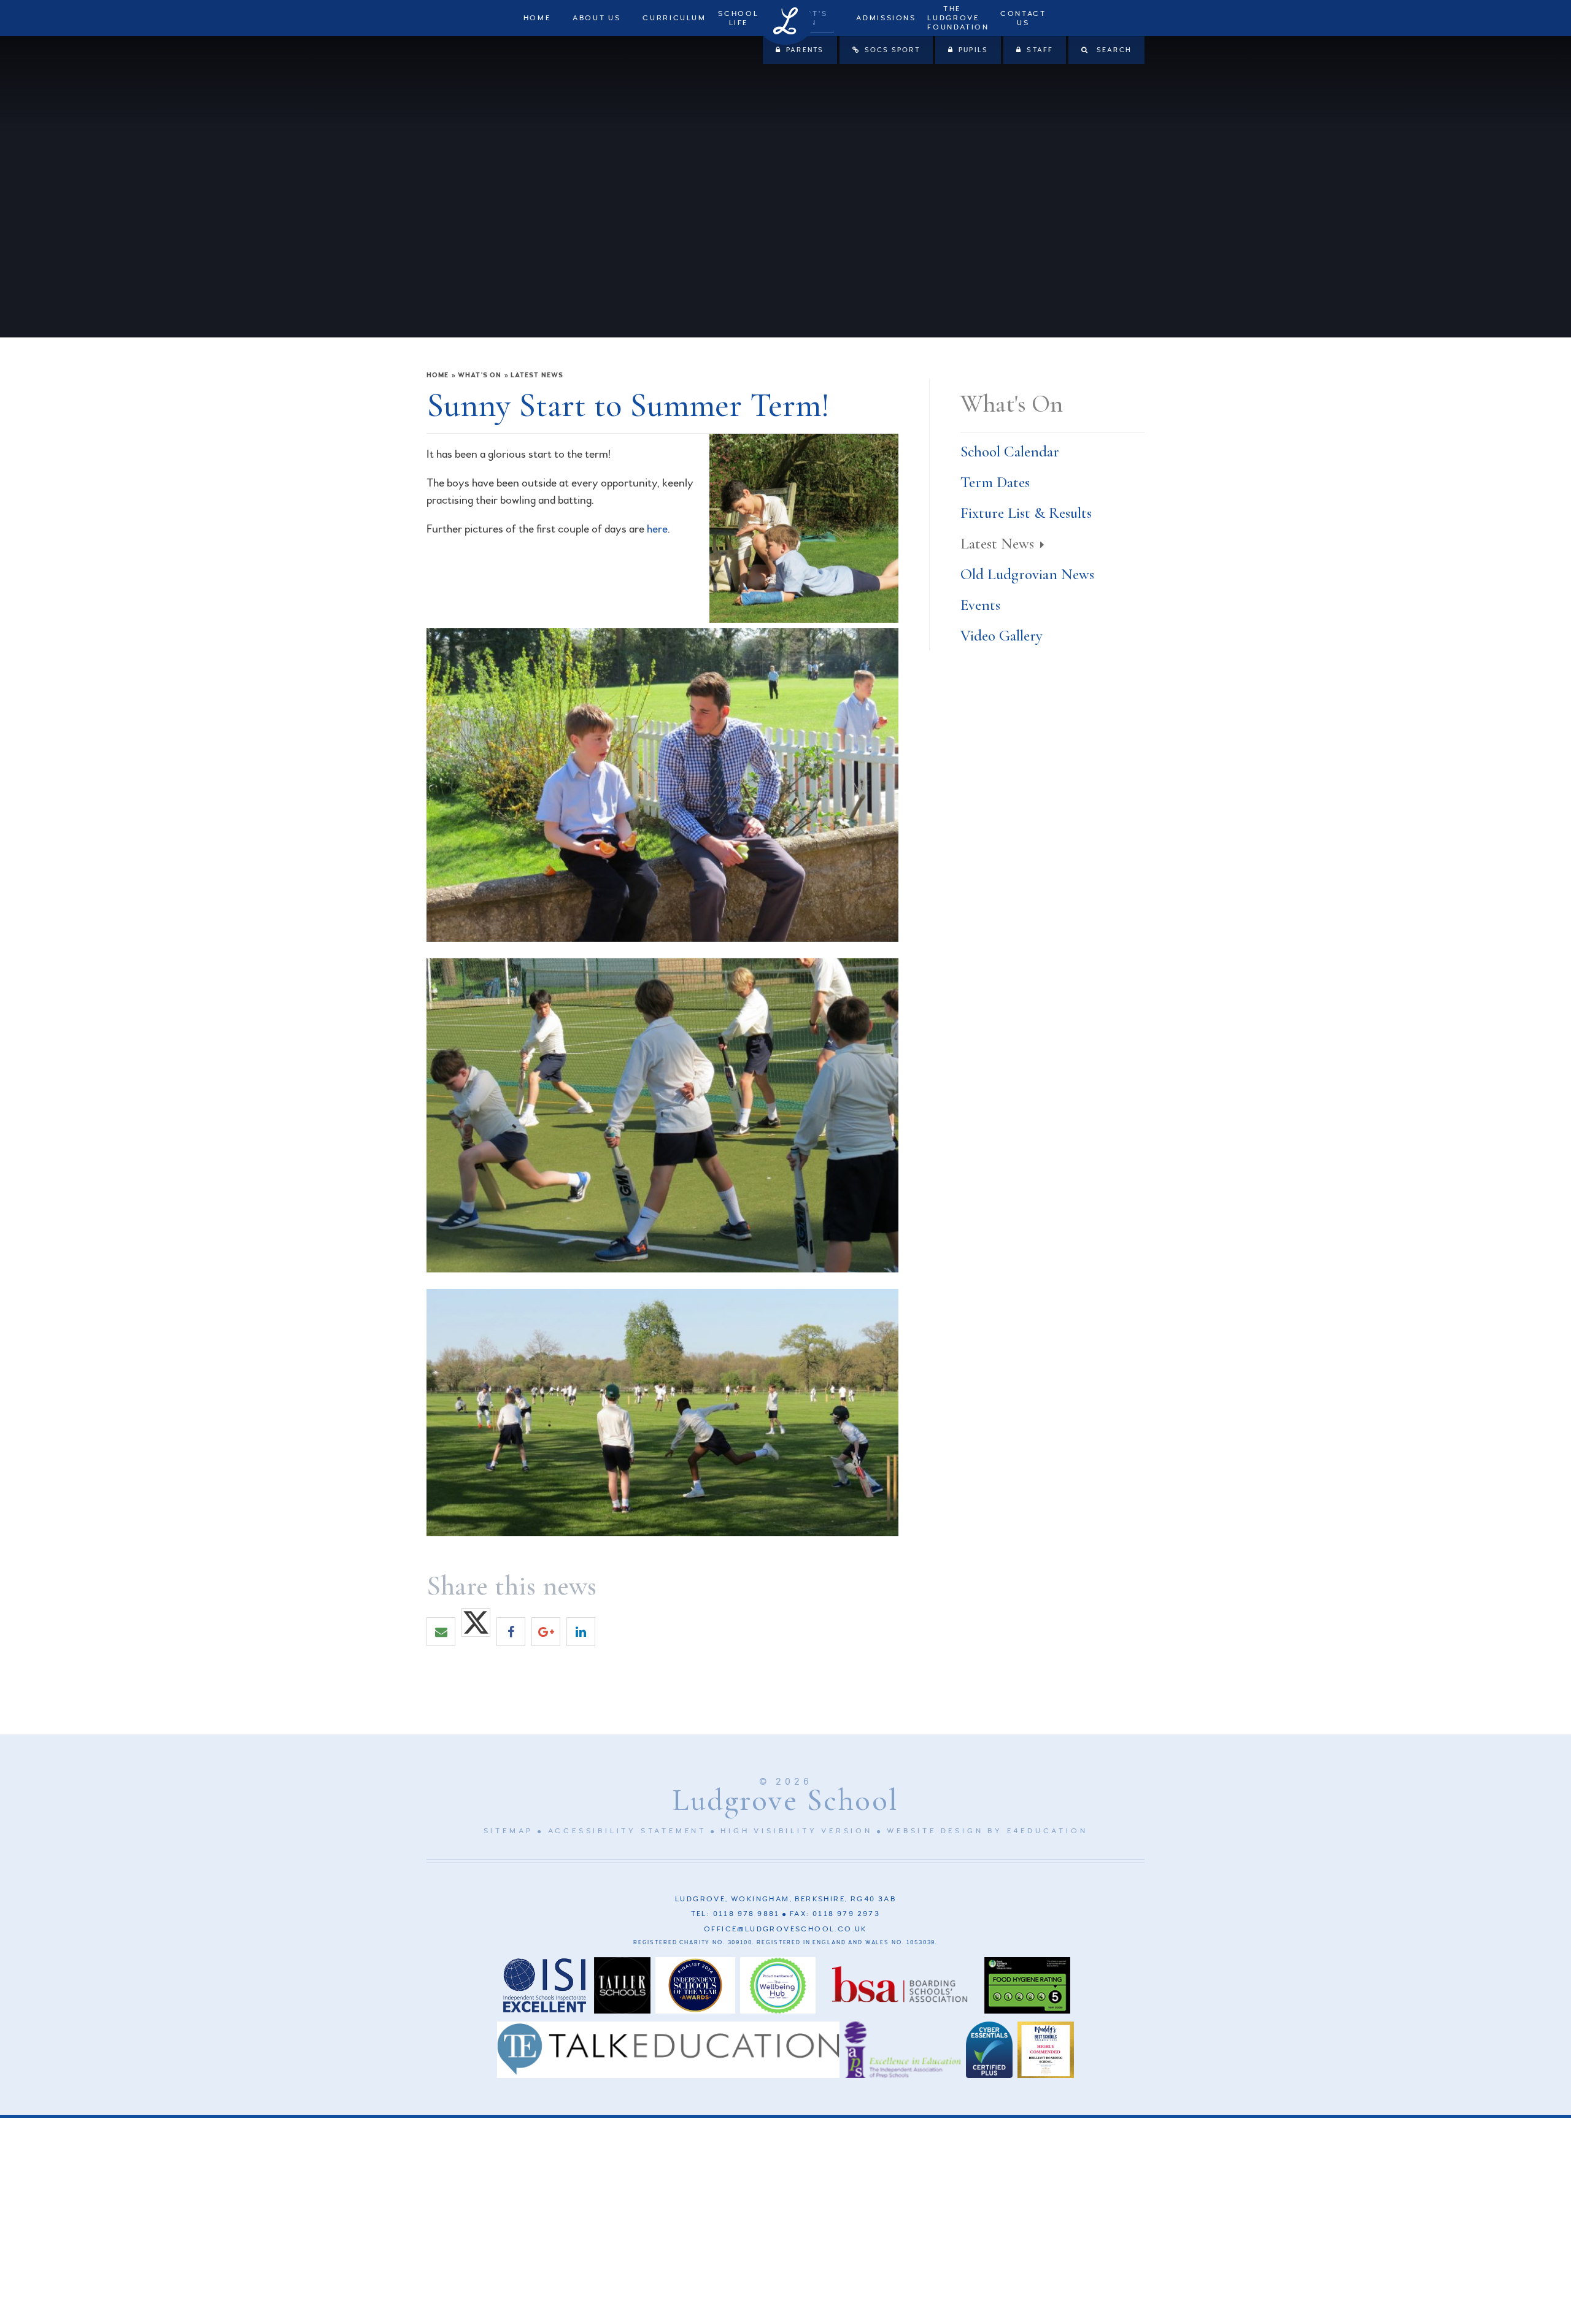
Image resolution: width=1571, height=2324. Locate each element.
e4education (1048, 1831)
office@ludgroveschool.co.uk (785, 1929)
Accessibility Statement (627, 1831)
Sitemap (509, 1831)
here (657, 529)
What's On (480, 375)
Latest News (537, 375)
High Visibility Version (796, 1831)
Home (438, 375)
